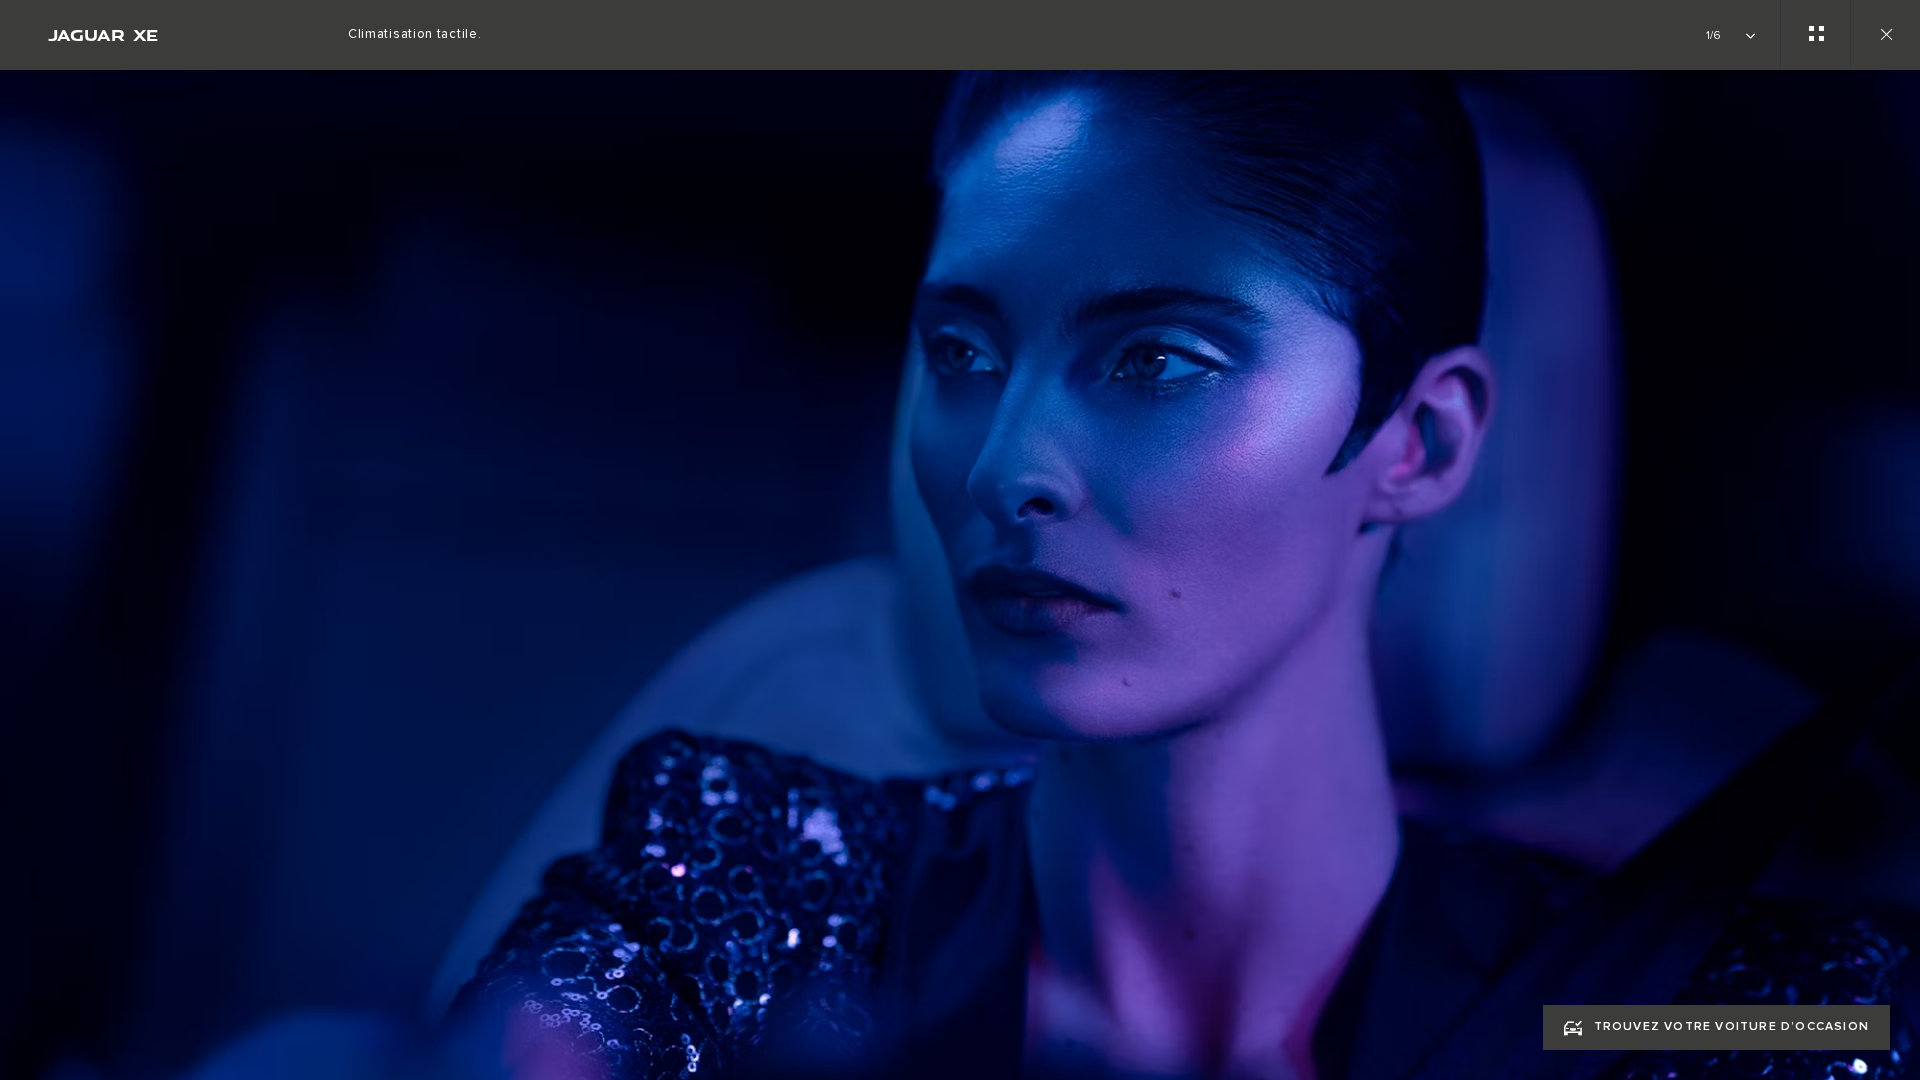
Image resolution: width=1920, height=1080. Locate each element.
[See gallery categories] (1815, 35)
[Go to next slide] (1898, 553)
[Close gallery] (1885, 35)
